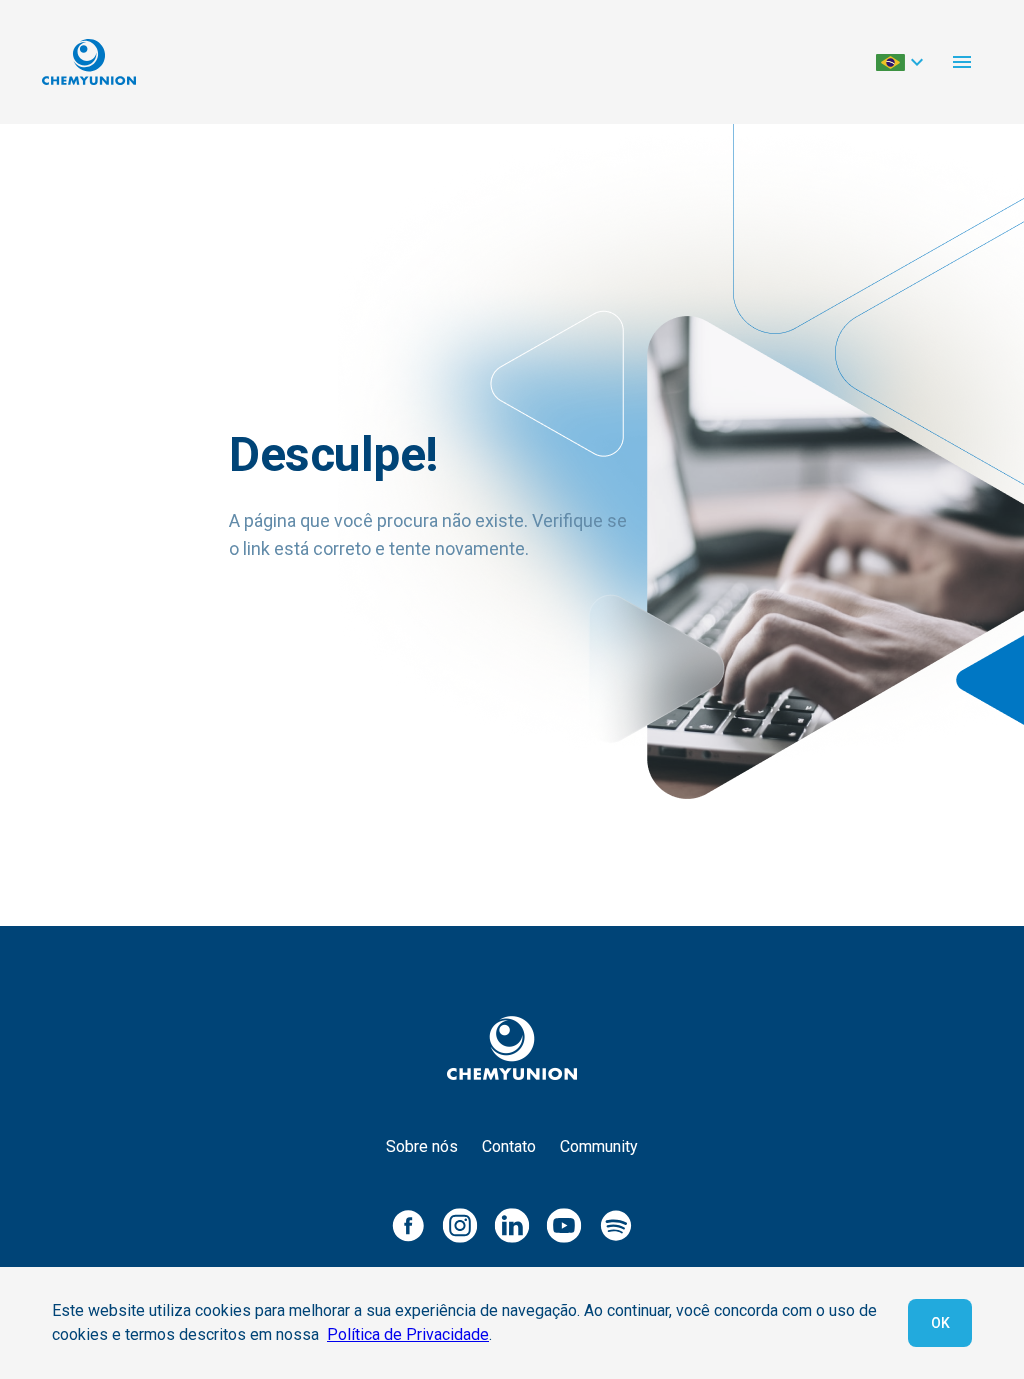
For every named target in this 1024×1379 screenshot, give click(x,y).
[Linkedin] (512, 1225)
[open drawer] (962, 62)
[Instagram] (460, 1225)
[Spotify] (616, 1225)
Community (599, 1146)
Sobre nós (422, 1146)
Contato (509, 1146)
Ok (940, 1323)
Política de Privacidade (408, 1334)
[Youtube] (564, 1225)
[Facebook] (408, 1225)
